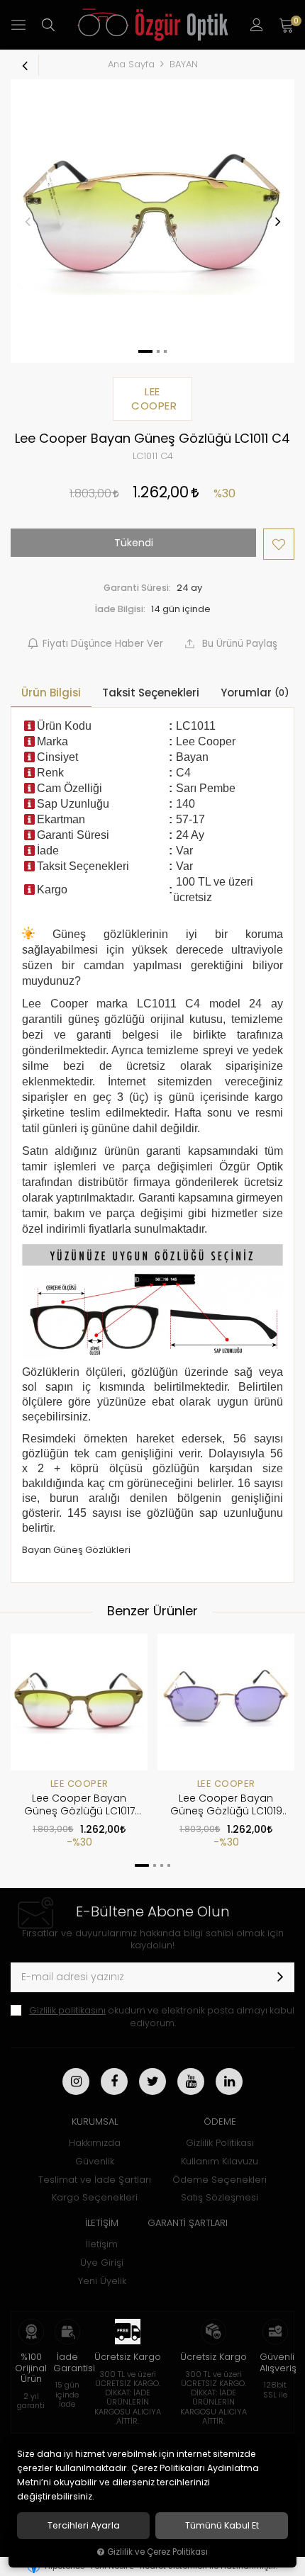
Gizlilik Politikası (220, 2143)
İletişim (102, 2244)
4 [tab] (169, 1865)
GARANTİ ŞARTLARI (188, 2223)
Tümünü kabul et (222, 2526)
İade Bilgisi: (120, 609)
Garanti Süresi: (137, 588)
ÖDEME (220, 2122)
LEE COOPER (79, 1784)
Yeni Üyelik (102, 2281)
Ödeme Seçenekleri (220, 2180)
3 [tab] (162, 1865)
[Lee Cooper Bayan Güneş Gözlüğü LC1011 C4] (152, 221)
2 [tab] (155, 1865)
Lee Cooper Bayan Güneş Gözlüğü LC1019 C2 (226, 1805)
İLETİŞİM (102, 2223)
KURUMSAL (95, 2122)
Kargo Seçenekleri (95, 2197)
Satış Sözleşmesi (220, 2197)
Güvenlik (95, 2161)
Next (277, 221)
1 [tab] (142, 1865)
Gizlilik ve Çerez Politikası (157, 2552)
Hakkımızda (95, 2143)
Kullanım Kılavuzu (220, 2161)
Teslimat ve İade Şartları (95, 2180)
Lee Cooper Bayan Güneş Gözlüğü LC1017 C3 (79, 1805)
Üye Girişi (102, 2263)
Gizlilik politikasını (67, 2010)
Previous (28, 221)
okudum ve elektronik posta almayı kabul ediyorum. (162, 2017)
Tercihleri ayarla (84, 2526)
